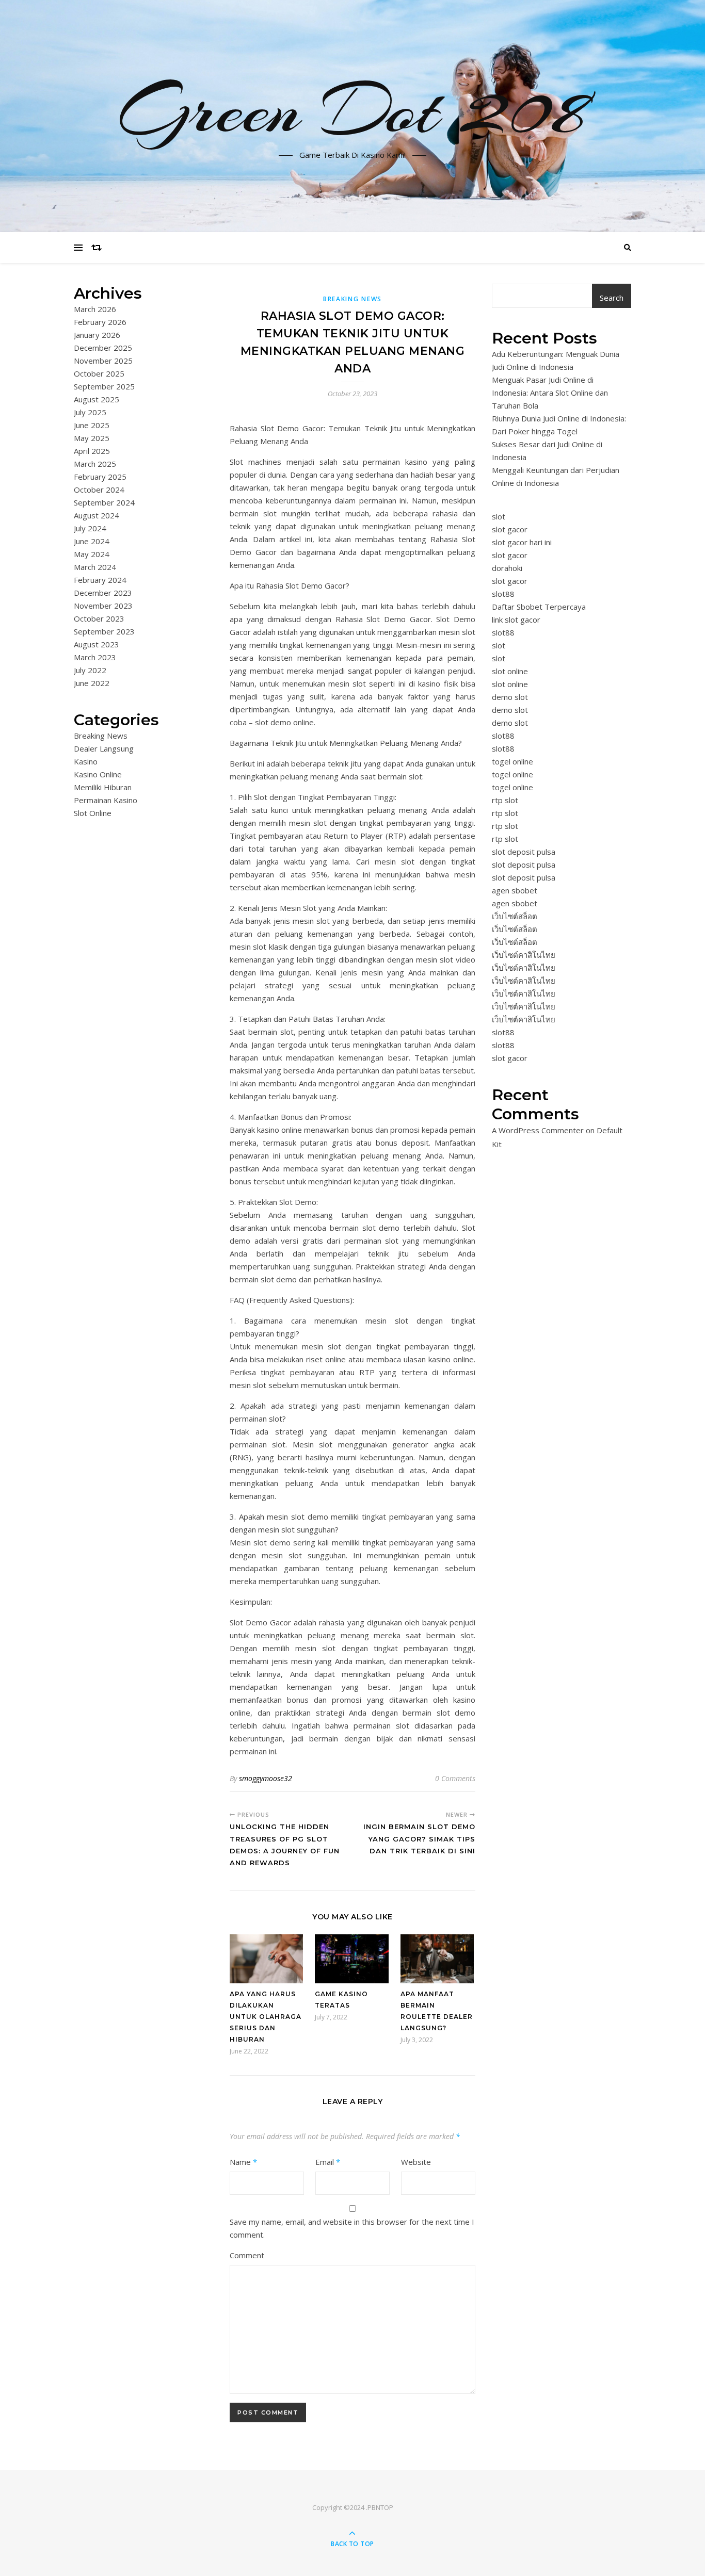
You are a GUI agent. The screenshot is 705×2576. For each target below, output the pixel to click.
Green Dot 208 (353, 110)
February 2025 (100, 477)
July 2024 (90, 528)
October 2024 (99, 490)
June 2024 (92, 541)
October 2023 (99, 618)
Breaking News (101, 736)
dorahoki (507, 568)
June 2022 (92, 683)
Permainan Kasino (106, 800)
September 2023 (104, 631)
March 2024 (95, 567)
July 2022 (90, 670)
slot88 (503, 594)
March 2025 (95, 464)
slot (499, 516)
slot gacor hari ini (522, 542)
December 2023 (103, 593)
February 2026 (100, 322)
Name (243, 2162)
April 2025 (92, 451)
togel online (512, 761)
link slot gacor (516, 619)
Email (328, 2162)
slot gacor (510, 529)
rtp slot (505, 800)
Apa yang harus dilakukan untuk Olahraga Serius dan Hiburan (266, 2017)
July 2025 (90, 412)
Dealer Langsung (104, 748)
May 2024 (92, 554)
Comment (247, 2255)
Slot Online (93, 813)
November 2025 (103, 361)
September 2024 (104, 502)
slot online (510, 671)
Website (416, 2162)
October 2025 (99, 373)
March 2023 (95, 657)
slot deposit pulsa (524, 852)
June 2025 (92, 425)
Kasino (86, 761)
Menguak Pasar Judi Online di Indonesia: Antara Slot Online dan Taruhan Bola (550, 393)
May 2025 (92, 438)
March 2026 (95, 309)
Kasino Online (98, 774)
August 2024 (97, 515)
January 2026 (97, 335)
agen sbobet (515, 890)
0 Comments (455, 1778)
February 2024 (100, 580)
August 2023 (97, 644)
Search (612, 298)
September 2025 (104, 386)
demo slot (510, 697)
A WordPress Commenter (538, 1130)
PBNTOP (380, 2507)
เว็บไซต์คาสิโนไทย (524, 955)
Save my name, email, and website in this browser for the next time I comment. (352, 2228)
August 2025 (97, 399)
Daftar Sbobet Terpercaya (539, 607)
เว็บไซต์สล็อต (515, 916)
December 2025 (103, 348)
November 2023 (103, 606)
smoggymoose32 (266, 1778)
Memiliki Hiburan (103, 787)
